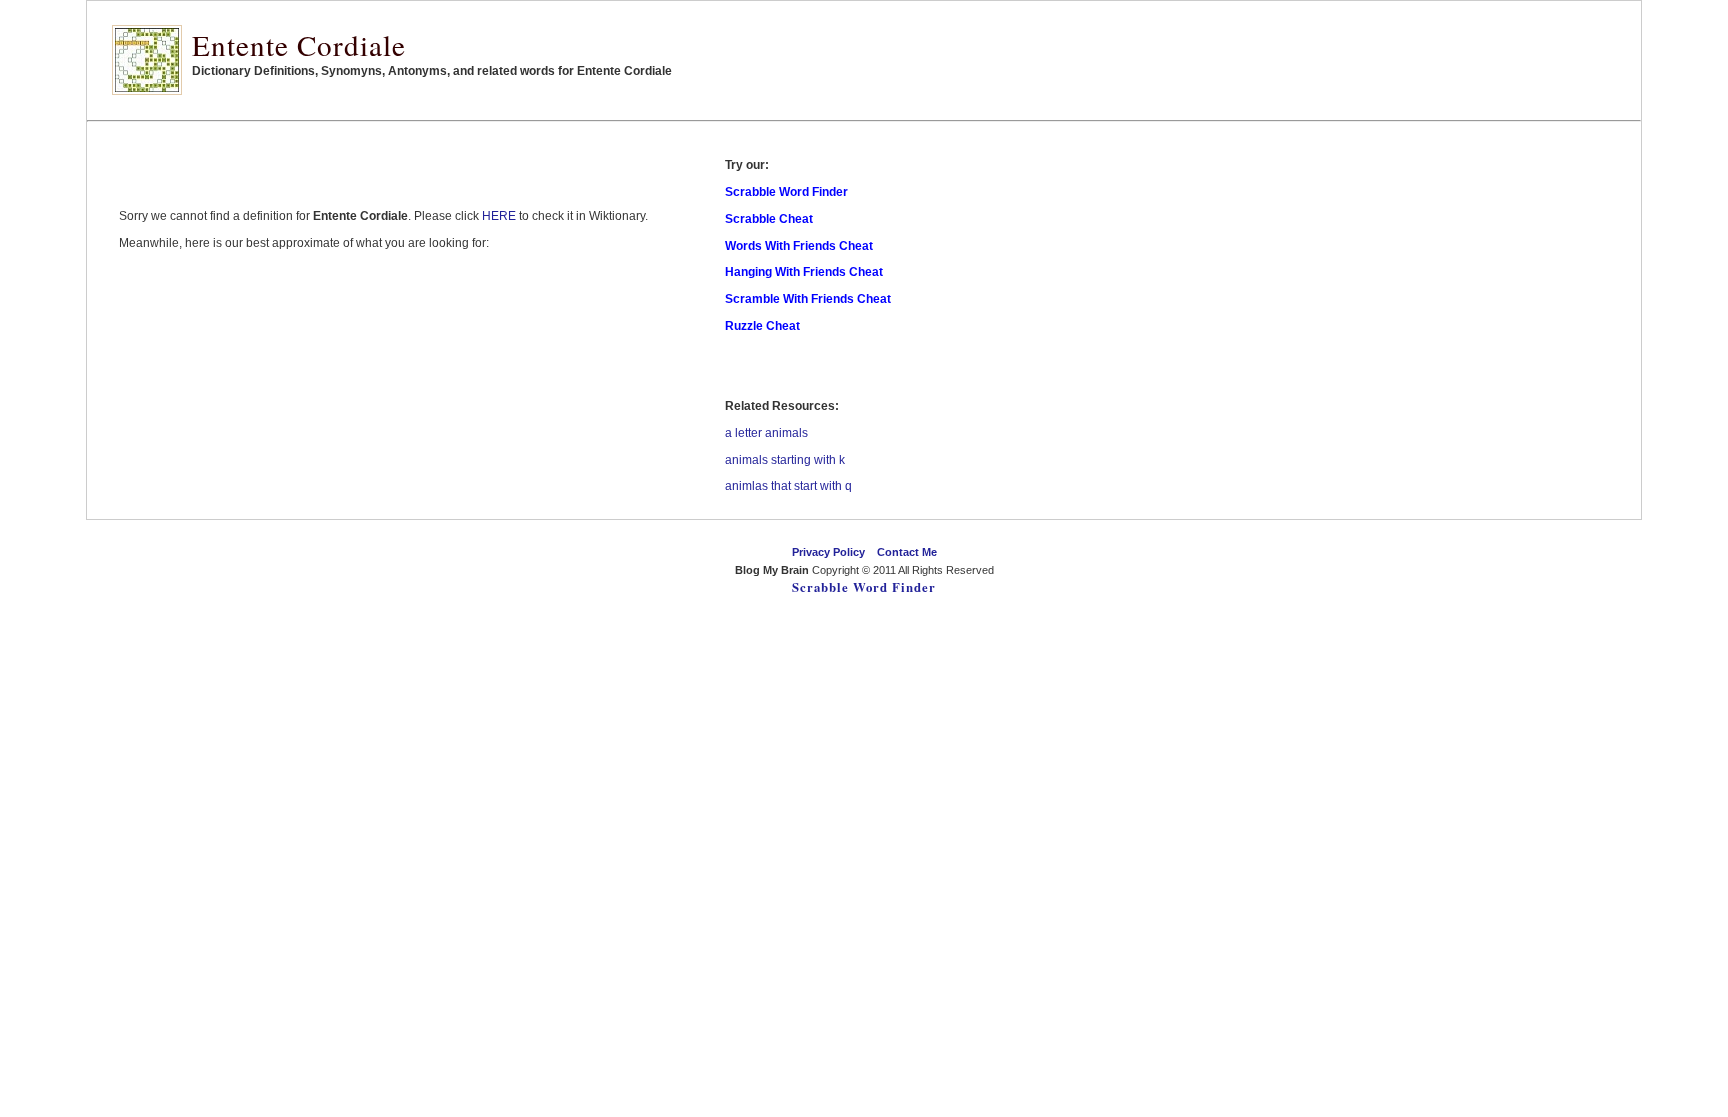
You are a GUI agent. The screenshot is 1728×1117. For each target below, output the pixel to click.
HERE (499, 216)
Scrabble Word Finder (864, 587)
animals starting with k (785, 460)
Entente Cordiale (299, 44)
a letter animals (766, 433)
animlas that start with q (788, 486)
